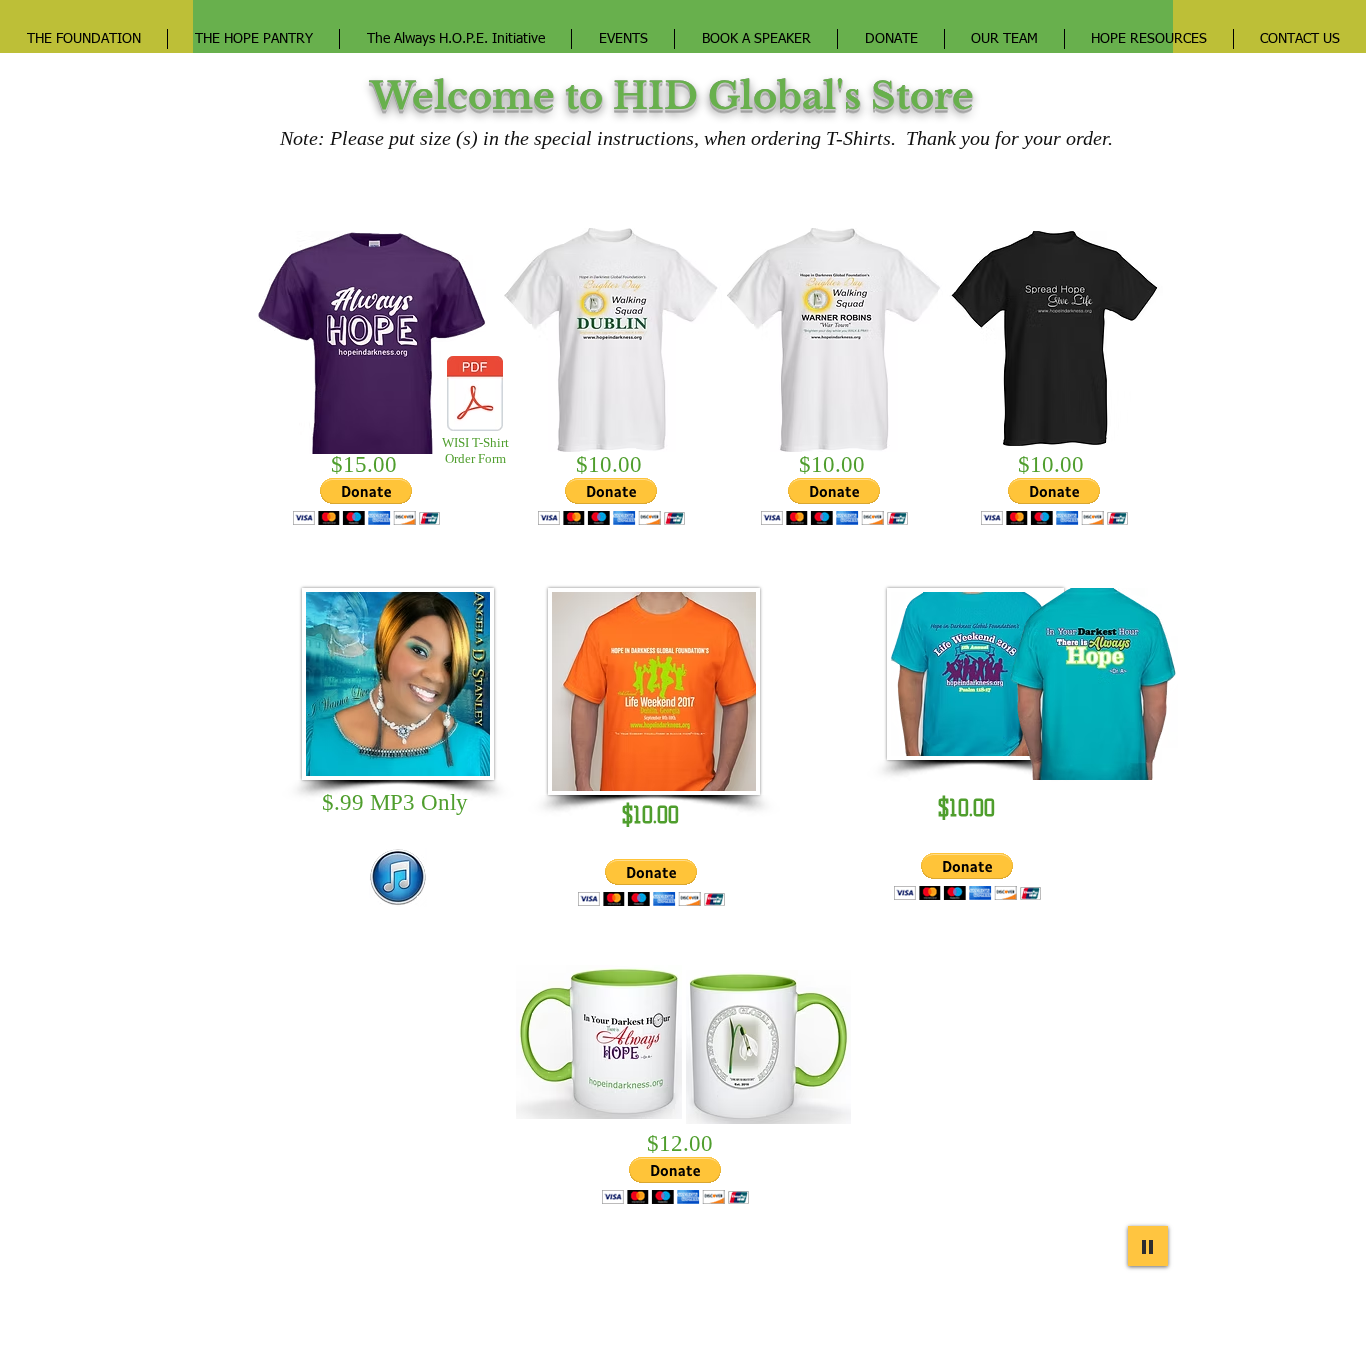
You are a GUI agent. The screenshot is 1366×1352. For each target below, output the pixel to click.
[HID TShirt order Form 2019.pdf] (475, 395)
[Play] (1148, 1246)
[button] (366, 501)
